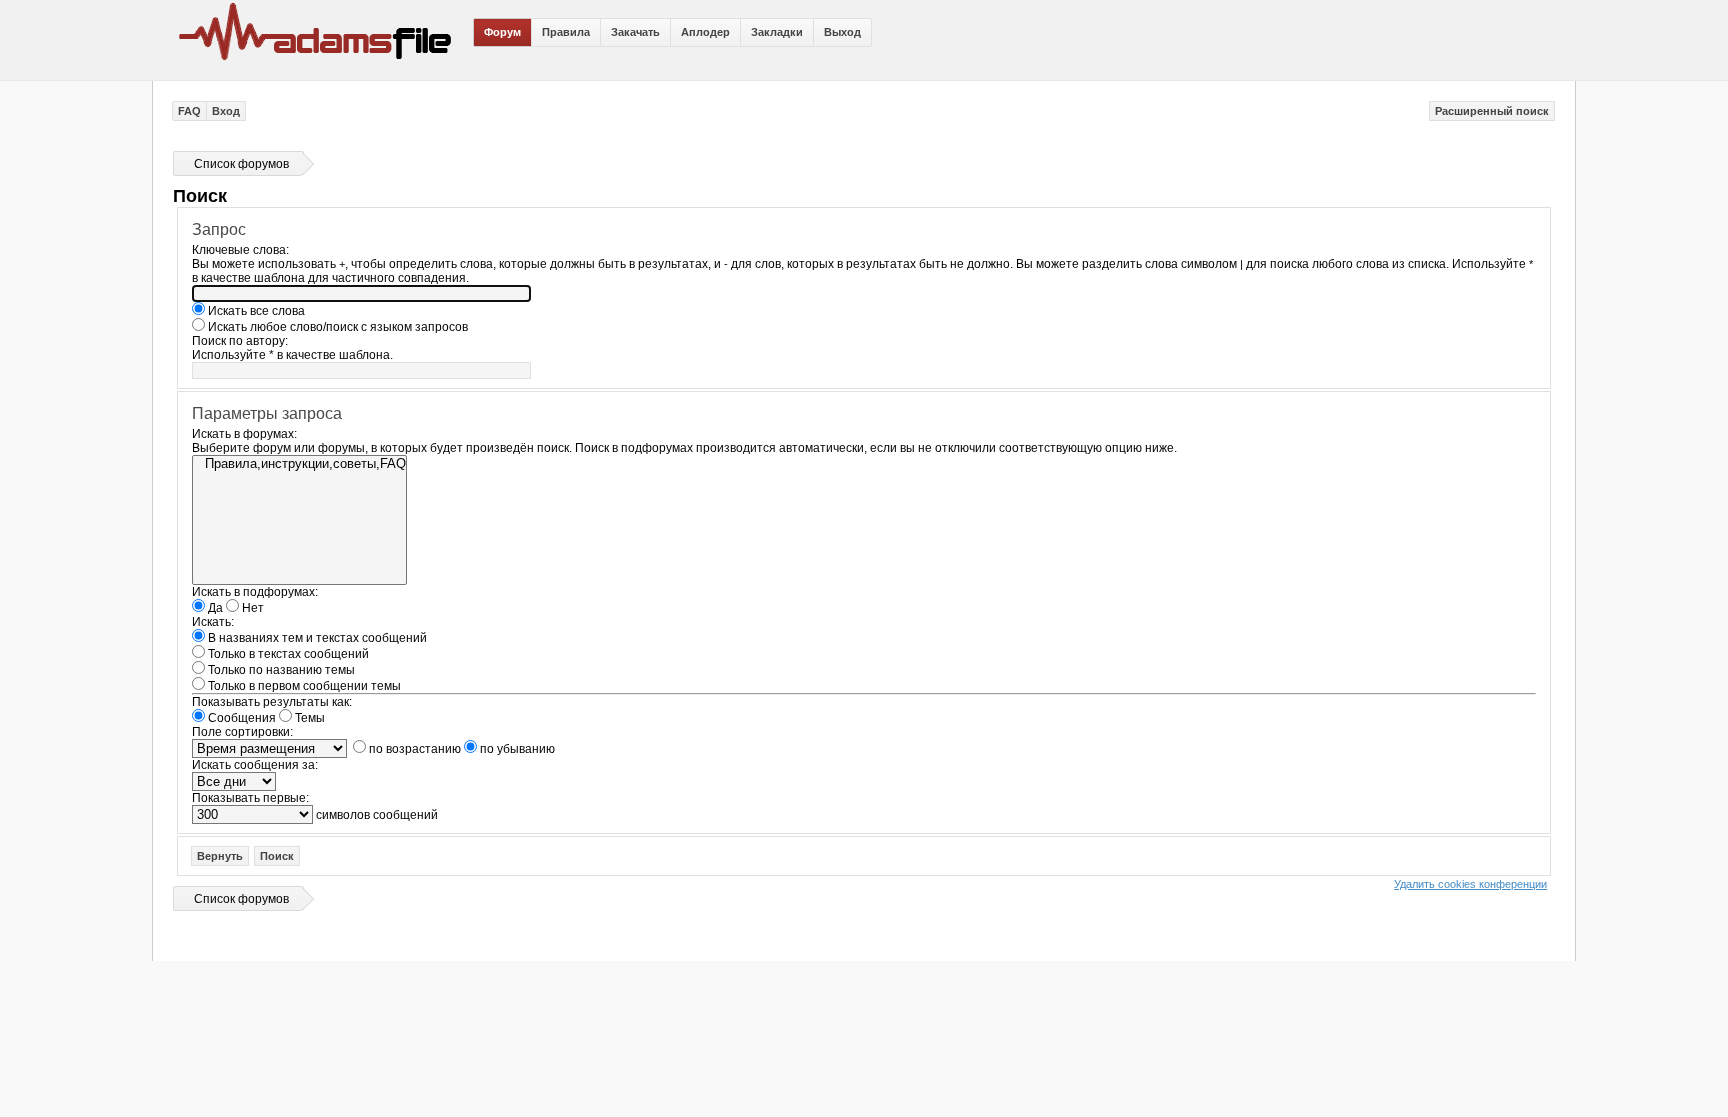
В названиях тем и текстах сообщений (316, 638)
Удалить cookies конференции (1470, 884)
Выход (842, 32)
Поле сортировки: (242, 732)
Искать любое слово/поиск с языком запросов (336, 327)
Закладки (777, 32)
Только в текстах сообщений (287, 654)
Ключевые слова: (240, 250)
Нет (251, 608)
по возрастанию (413, 749)
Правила (566, 32)
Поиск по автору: (240, 341)
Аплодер (705, 32)
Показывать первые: (250, 798)
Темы (308, 718)
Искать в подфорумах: (255, 592)
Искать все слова (255, 311)
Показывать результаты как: (272, 702)
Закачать (635, 32)
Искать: (213, 622)
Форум (502, 32)
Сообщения (240, 718)
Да (214, 608)
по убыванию (516, 749)
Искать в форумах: (244, 434)
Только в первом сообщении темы (303, 686)
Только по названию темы (280, 670)
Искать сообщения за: (255, 765)
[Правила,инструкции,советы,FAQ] (299, 464)
